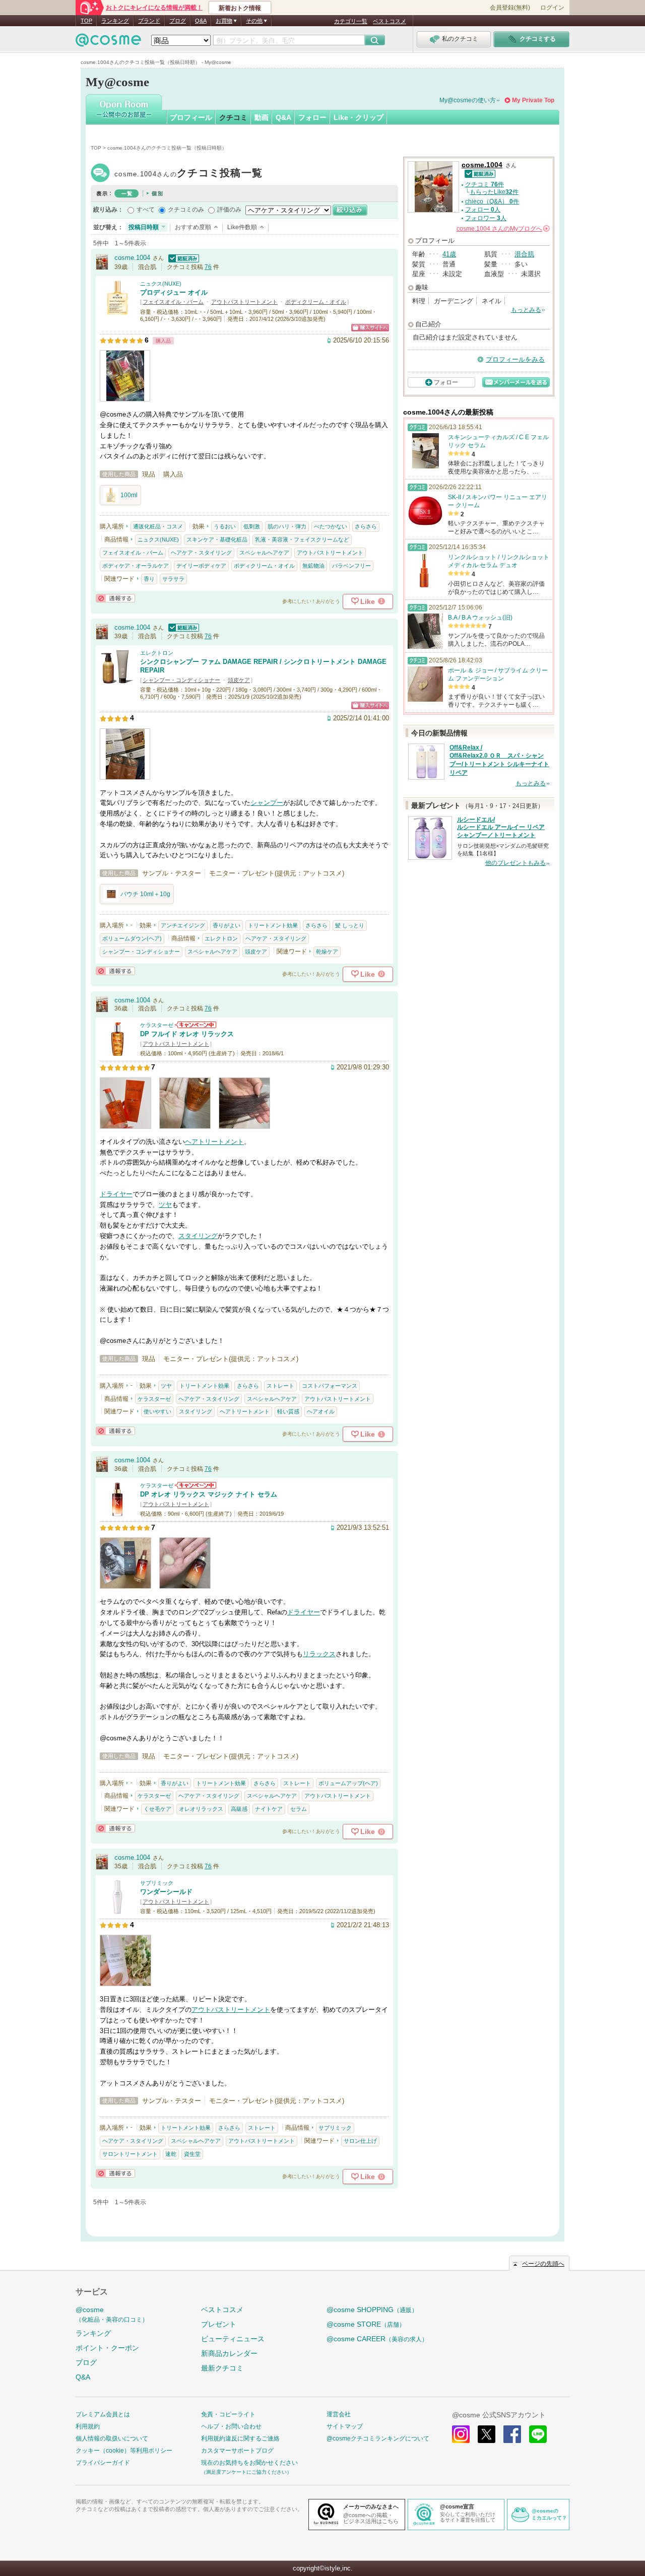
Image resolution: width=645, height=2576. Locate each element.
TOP (86, 21)
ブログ (178, 21)
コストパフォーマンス (330, 1386)
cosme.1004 (188, 174)
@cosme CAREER (377, 2339)
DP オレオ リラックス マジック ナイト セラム (209, 1494)
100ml (129, 495)
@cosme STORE (366, 2324)
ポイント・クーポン (107, 2348)
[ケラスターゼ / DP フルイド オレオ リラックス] (117, 1052)
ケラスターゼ (157, 1025)
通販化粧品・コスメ (158, 526)
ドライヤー (116, 1194)
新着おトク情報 (240, 8)
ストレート (280, 1386)
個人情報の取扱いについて (112, 2438)
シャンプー (267, 803)
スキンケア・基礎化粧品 (217, 539)
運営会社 (339, 2414)
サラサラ (173, 579)
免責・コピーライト (228, 2414)
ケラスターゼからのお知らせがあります (196, 1025)
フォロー (312, 117)
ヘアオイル (321, 1411)
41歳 (449, 254)
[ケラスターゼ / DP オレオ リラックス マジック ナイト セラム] (117, 1512)
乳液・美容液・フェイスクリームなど (302, 539)
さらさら (366, 526)
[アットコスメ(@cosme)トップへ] (108, 43)
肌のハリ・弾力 (287, 526)
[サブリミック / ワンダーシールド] (117, 1910)
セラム (299, 1809)
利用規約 (88, 2426)
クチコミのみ (186, 210)
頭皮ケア (239, 680)
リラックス (319, 1654)
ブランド (149, 21)
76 (208, 267)
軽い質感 (288, 1411)
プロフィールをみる (515, 359)
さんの (502, 229)
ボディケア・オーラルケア (136, 566)
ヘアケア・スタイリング (201, 553)
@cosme (112, 2314)
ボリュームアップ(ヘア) (348, 1783)
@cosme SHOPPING (372, 2310)
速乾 (171, 2154)
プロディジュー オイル (174, 292)
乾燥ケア (327, 952)
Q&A (201, 21)
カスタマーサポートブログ (237, 2451)
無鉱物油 (313, 566)
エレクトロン (157, 653)
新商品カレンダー (229, 2353)
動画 (262, 117)
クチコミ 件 (485, 184)
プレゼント (219, 2324)
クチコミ (233, 117)
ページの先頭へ (543, 2264)
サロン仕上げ (360, 2141)
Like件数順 (242, 227)
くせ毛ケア (157, 1809)
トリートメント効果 (273, 925)
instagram (461, 2434)
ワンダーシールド (166, 1892)
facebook (512, 2434)
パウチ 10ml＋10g (145, 894)
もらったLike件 (494, 192)
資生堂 (192, 2154)
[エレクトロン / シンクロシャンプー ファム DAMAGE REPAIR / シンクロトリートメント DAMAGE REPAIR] (117, 680)
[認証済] (182, 258)
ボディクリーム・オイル (316, 302)
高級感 (239, 1809)
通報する (115, 598)
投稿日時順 (144, 227)
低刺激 (252, 526)
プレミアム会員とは (103, 2414)
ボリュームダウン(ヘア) (132, 938)
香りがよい (227, 925)
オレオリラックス (201, 1809)
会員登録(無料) (510, 8)
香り (149, 579)
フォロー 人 (483, 210)
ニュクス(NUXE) (161, 284)
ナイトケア (269, 1809)
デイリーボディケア (201, 566)
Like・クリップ (359, 117)
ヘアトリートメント (214, 1142)
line (538, 2434)
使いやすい (157, 1411)
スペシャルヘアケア (264, 553)
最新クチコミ (222, 2368)
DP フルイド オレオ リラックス (187, 1034)
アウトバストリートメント (244, 302)
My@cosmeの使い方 (468, 100)
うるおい (225, 526)
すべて (146, 210)
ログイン (552, 8)
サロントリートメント (130, 2154)
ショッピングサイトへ (370, 328)
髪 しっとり (350, 925)
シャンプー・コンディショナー (181, 680)
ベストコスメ (390, 21)
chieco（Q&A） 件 (492, 201)
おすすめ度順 (193, 227)
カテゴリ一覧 (351, 21)
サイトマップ (345, 2426)
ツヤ (165, 1205)
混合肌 (524, 254)
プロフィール (191, 117)
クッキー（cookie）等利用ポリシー (124, 2451)
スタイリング (198, 1236)
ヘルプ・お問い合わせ (231, 2426)
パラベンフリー (351, 566)
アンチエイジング (183, 925)
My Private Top (533, 100)
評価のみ (229, 210)
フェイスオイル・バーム (173, 302)
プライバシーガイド (103, 2463)
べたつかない (331, 526)
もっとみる (526, 310)
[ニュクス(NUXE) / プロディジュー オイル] (117, 311)
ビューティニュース (233, 2339)
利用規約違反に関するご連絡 (240, 2438)
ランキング (115, 21)
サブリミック (157, 1883)
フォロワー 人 (486, 218)
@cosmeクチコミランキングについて (378, 2438)
